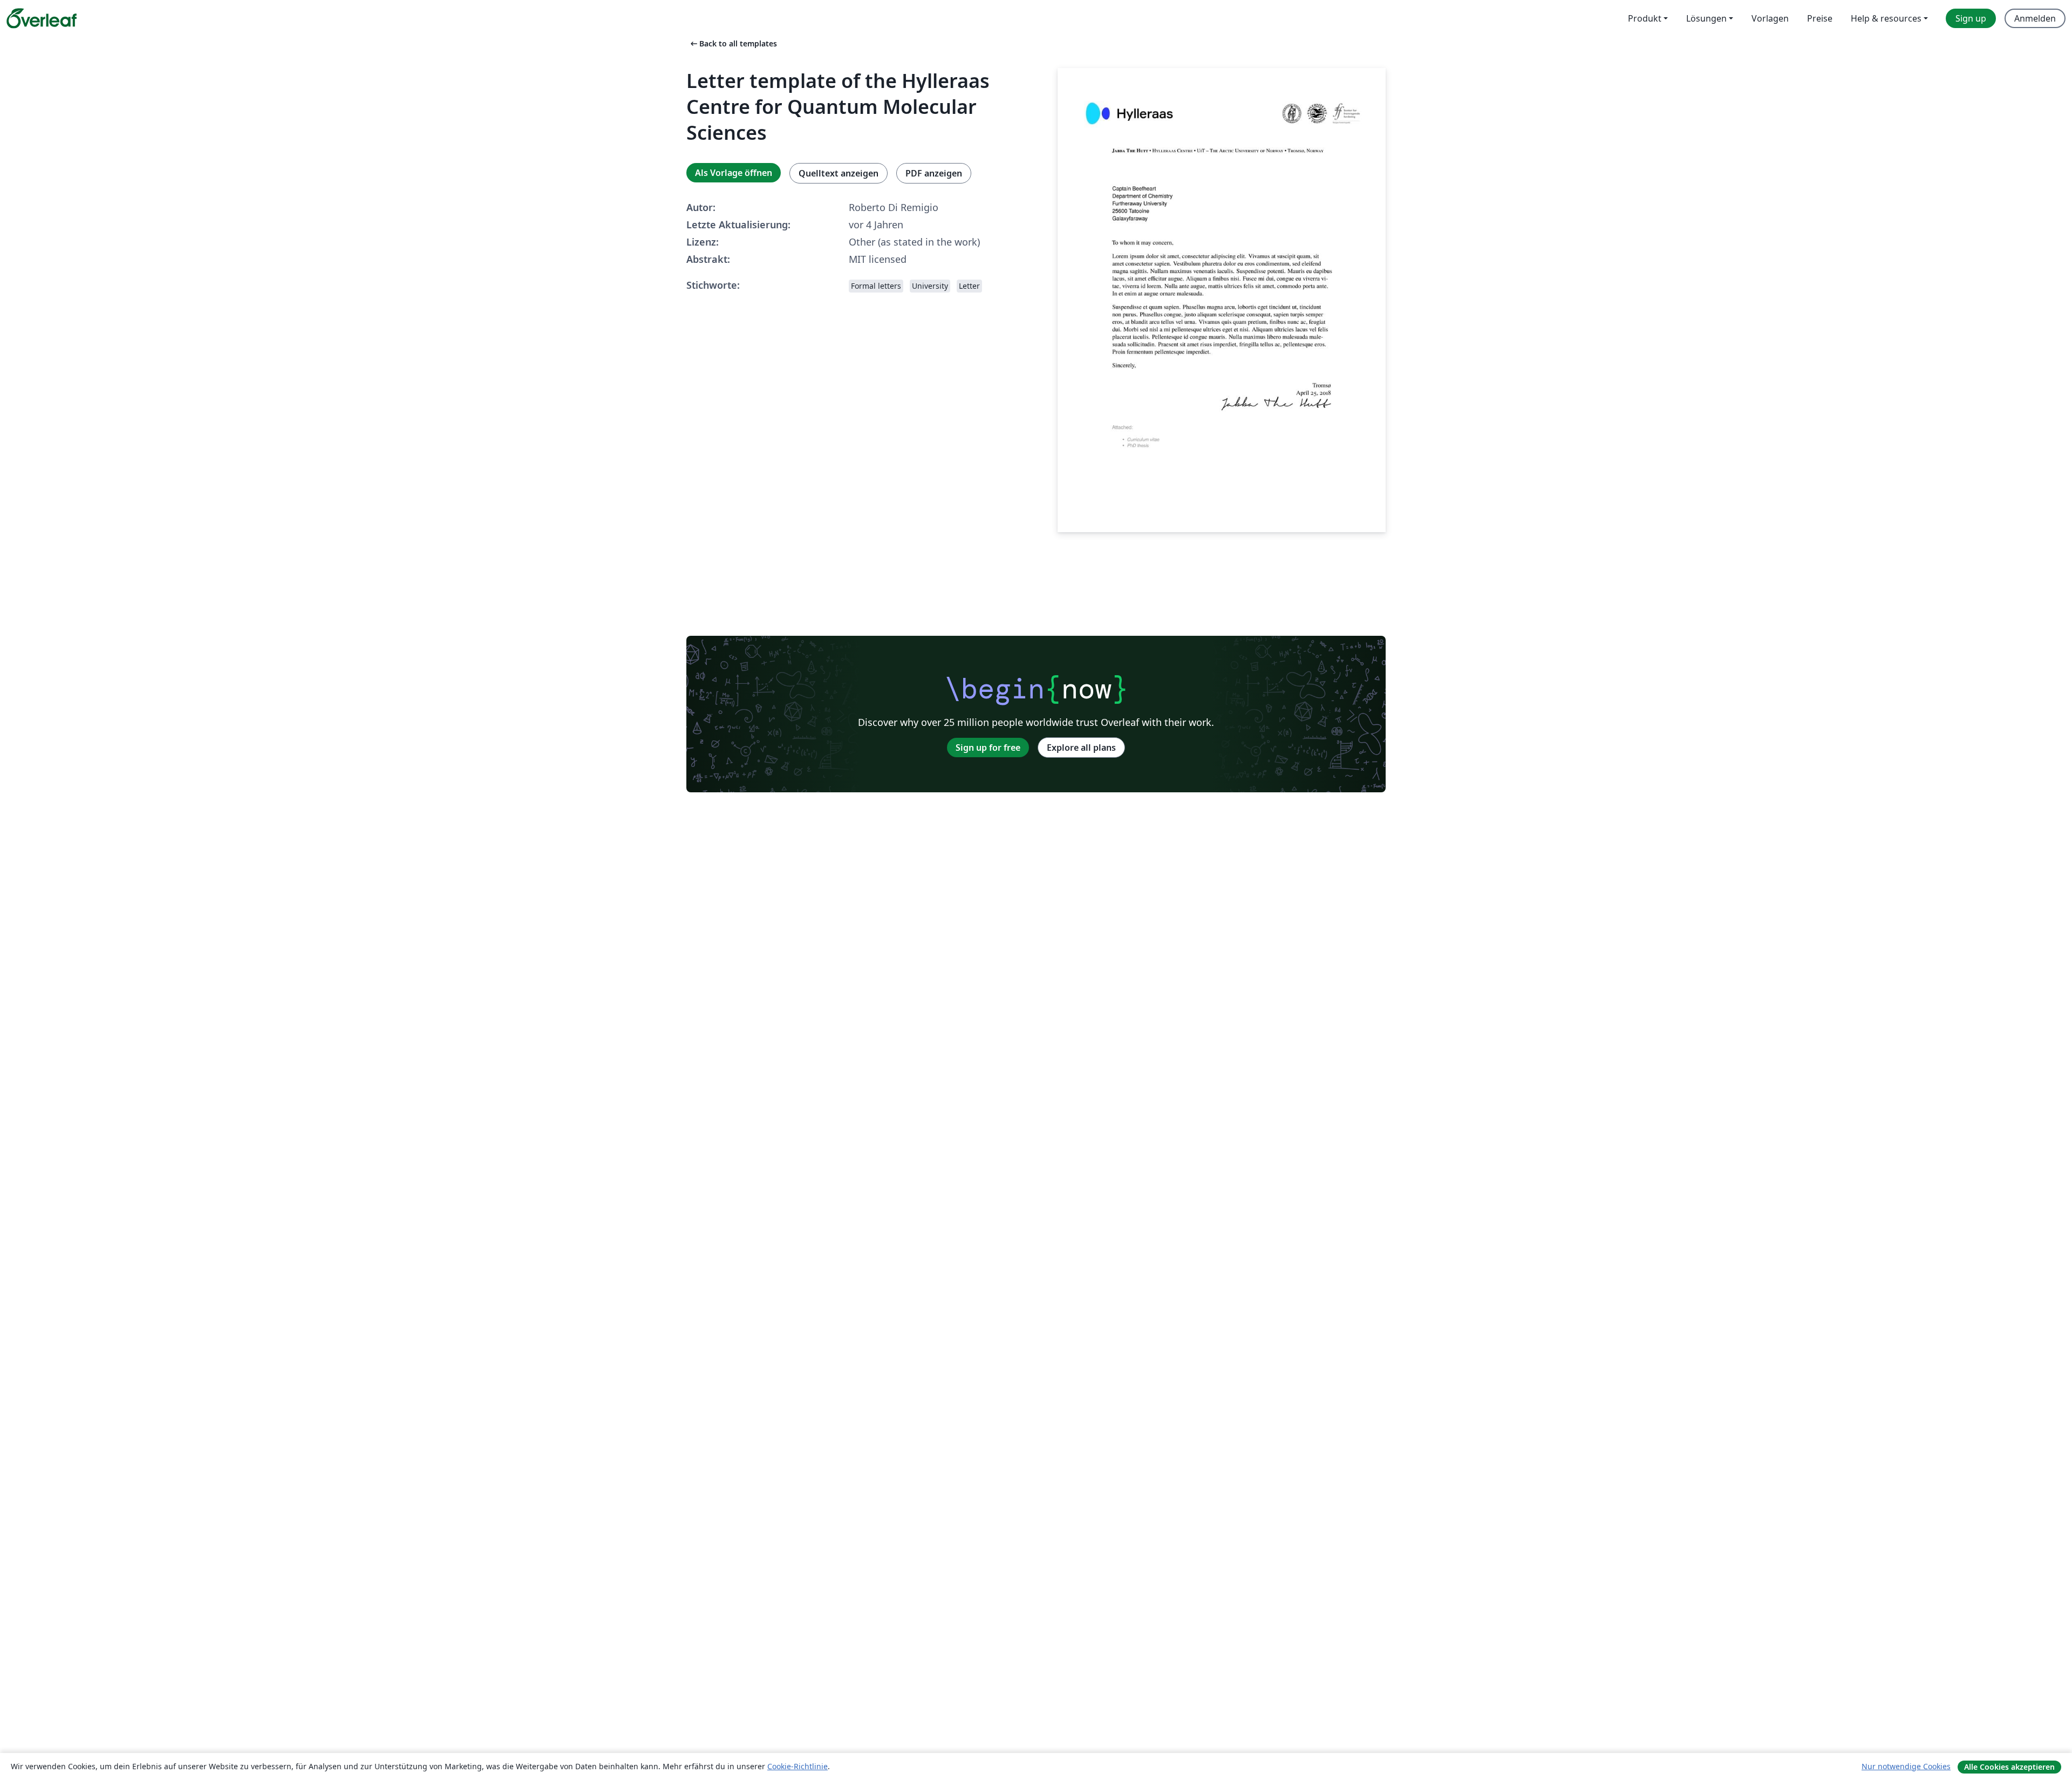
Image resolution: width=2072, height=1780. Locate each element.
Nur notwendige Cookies (1906, 1766)
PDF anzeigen (934, 173)
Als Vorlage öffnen (734, 173)
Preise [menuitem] (1820, 18)
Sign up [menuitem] (1971, 18)
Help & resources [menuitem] (1886, 18)
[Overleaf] (42, 18)
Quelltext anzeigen (839, 173)
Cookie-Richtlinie (798, 1766)
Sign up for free (988, 748)
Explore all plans (1081, 748)
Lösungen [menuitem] (1706, 18)
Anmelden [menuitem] (2035, 18)
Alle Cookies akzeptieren (2009, 1767)
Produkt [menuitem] (1645, 18)
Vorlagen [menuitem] (1770, 18)
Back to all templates (733, 43)
